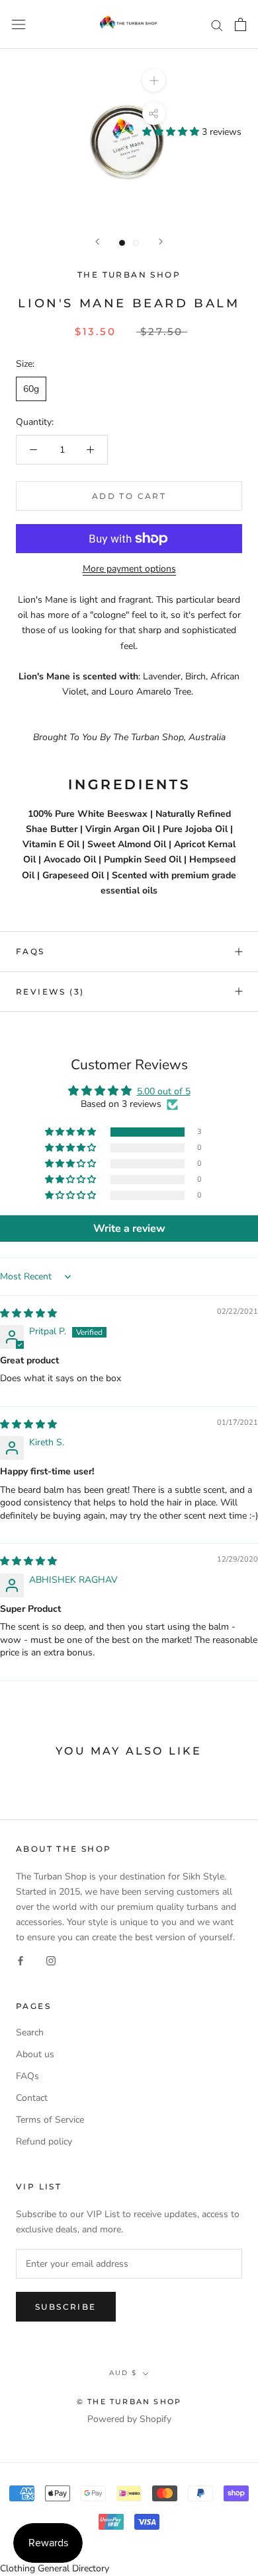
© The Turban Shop (129, 2402)
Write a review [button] (129, 1229)
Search (30, 2032)
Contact (32, 2098)
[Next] (161, 242)
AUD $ (123, 2373)
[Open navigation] (19, 25)
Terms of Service (50, 2120)
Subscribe (66, 2307)
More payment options (129, 569)
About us (35, 2054)
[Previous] (97, 242)
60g (31, 389)
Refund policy (44, 2141)
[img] (28, 1313)
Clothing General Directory (55, 2568)
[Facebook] (21, 1960)
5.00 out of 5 (164, 1091)
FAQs (30, 951)
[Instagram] (51, 1960)
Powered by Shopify (129, 2419)
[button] (172, 132)
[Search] (217, 25)
